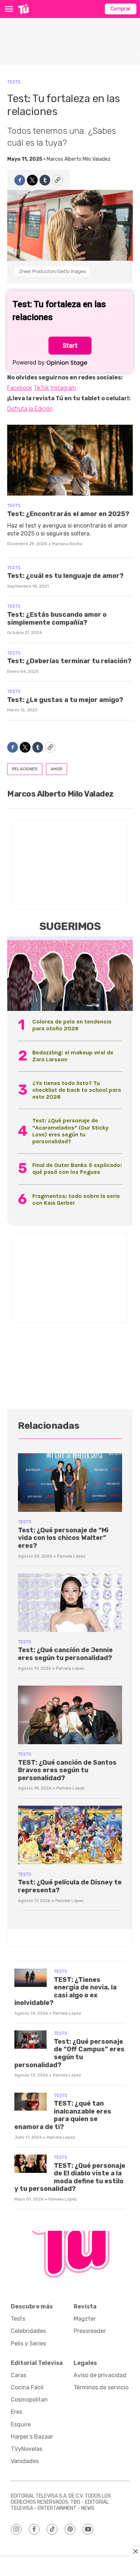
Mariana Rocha (67, 544)
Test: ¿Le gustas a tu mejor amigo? (65, 700)
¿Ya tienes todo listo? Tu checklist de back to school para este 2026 (77, 1090)
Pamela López (71, 1556)
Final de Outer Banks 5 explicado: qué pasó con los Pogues (77, 1168)
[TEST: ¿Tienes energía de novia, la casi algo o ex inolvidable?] (31, 1978)
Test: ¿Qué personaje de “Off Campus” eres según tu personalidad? (69, 2053)
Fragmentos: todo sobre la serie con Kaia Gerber (76, 1199)
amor (57, 769)
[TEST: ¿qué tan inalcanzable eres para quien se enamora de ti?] (31, 2102)
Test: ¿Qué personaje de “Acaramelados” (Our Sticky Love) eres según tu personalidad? (70, 1131)
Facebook (20, 388)
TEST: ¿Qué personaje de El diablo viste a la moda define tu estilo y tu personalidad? (70, 2177)
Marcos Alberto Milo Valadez (79, 159)
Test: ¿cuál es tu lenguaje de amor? (65, 576)
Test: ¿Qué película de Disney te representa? (70, 1886)
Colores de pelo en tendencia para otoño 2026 (72, 1025)
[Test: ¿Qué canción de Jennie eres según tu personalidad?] (70, 1603)
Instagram (63, 388)
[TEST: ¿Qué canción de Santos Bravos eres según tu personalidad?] (70, 1715)
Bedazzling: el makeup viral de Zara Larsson (73, 1056)
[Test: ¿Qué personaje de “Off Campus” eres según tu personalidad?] (31, 2040)
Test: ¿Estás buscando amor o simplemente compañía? (57, 619)
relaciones (25, 769)
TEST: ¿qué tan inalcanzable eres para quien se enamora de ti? (63, 2115)
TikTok (41, 388)
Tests (14, 82)
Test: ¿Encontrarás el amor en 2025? (68, 514)
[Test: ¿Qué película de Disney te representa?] (70, 1835)
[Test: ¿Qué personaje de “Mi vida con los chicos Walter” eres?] (70, 1483)
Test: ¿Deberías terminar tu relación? (69, 661)
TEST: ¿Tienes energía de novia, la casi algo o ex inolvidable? (66, 1991)
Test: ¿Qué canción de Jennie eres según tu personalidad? (65, 1654)
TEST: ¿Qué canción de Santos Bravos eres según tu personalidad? (67, 1770)
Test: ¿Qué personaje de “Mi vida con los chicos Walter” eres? (63, 1538)
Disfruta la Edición (30, 409)
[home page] (24, 9)
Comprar (121, 9)
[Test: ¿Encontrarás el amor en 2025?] (70, 460)
